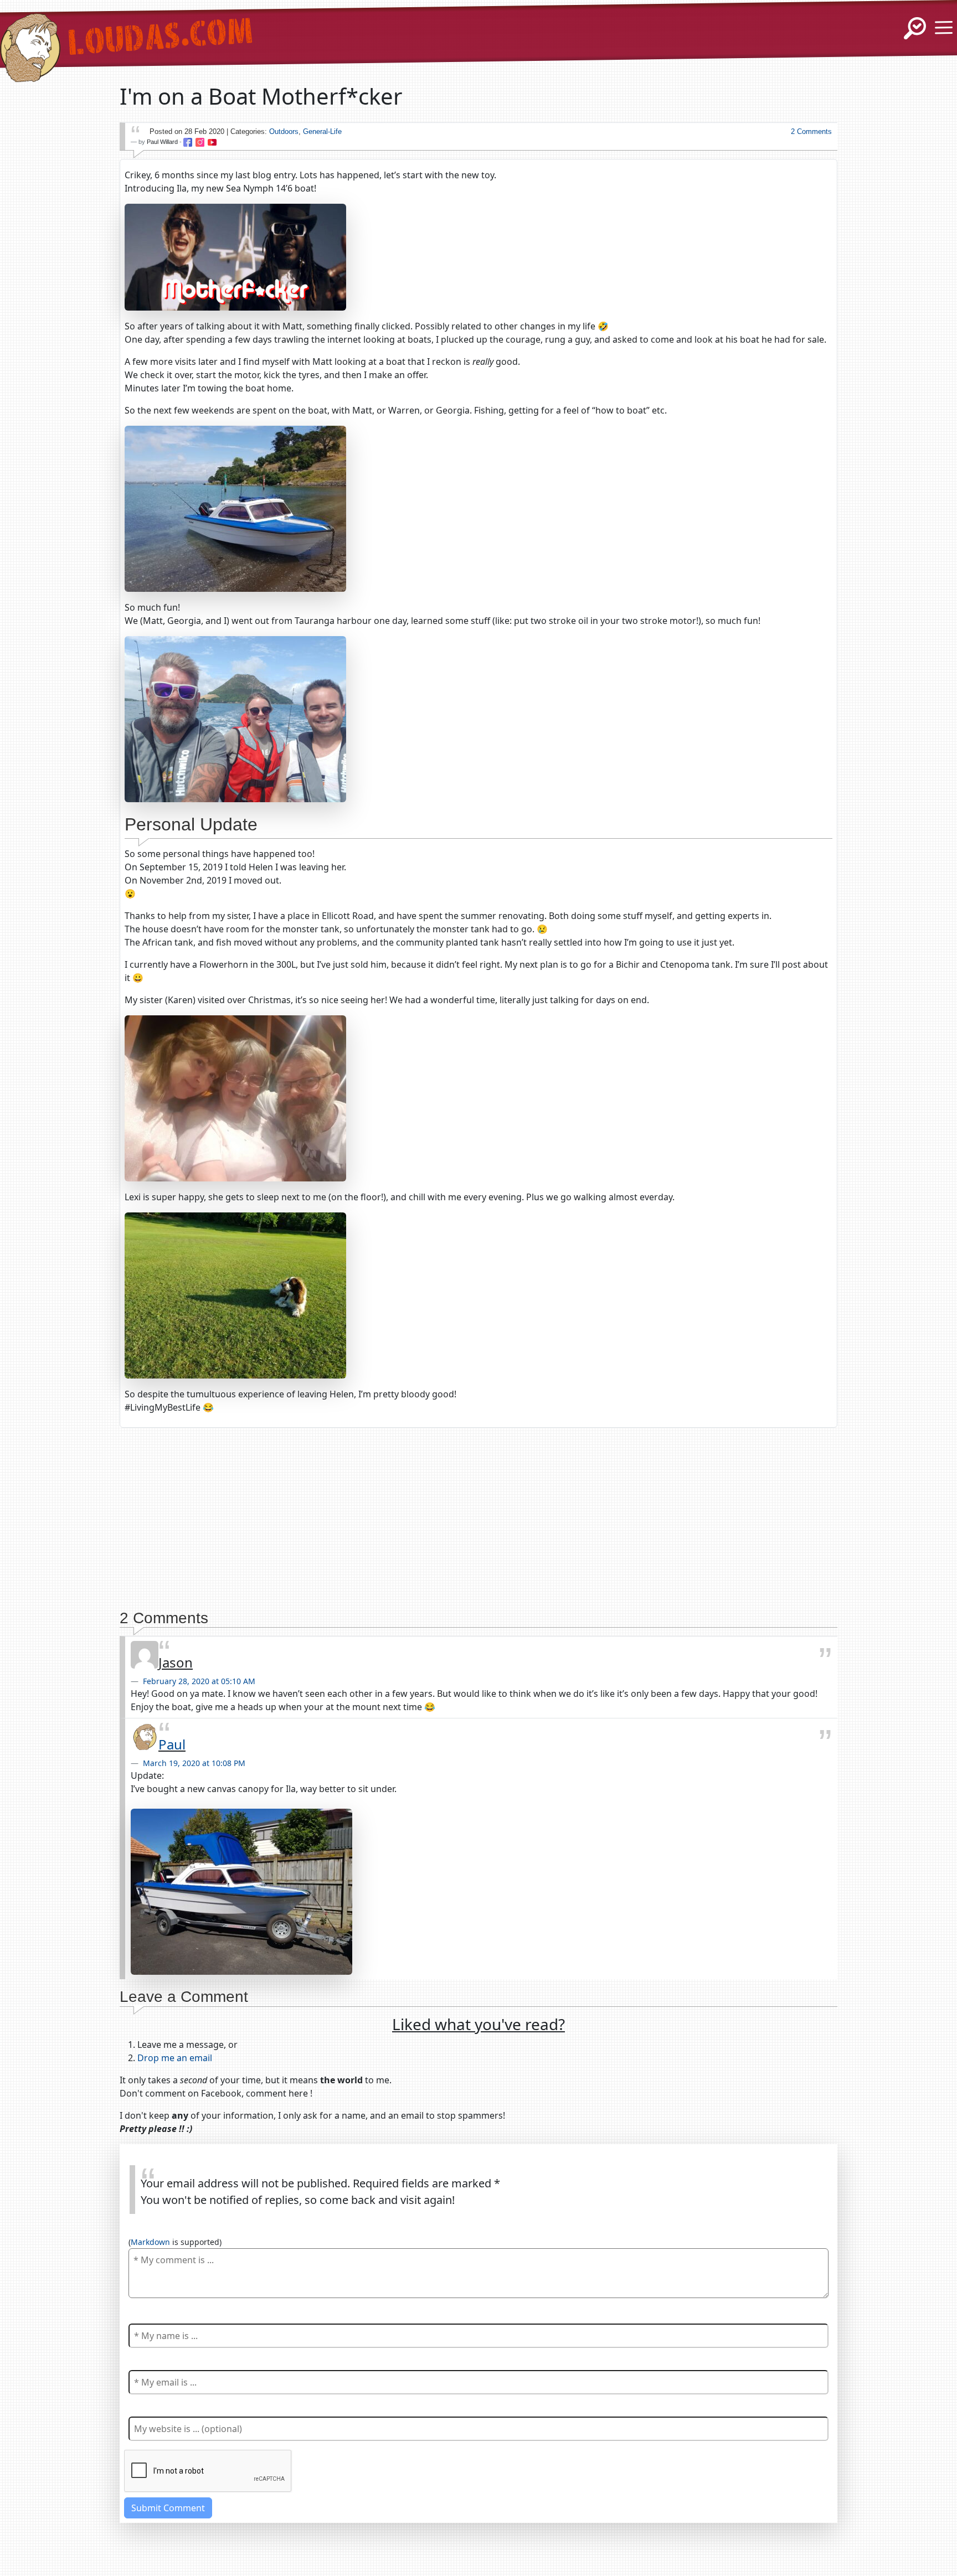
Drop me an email (175, 2058)
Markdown (150, 2242)
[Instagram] (200, 142)
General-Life (322, 131)
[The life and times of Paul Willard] (30, 40)
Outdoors (284, 131)
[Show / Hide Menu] (944, 28)
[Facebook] (188, 142)
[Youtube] (212, 142)
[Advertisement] (478, 1514)
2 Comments (811, 131)
